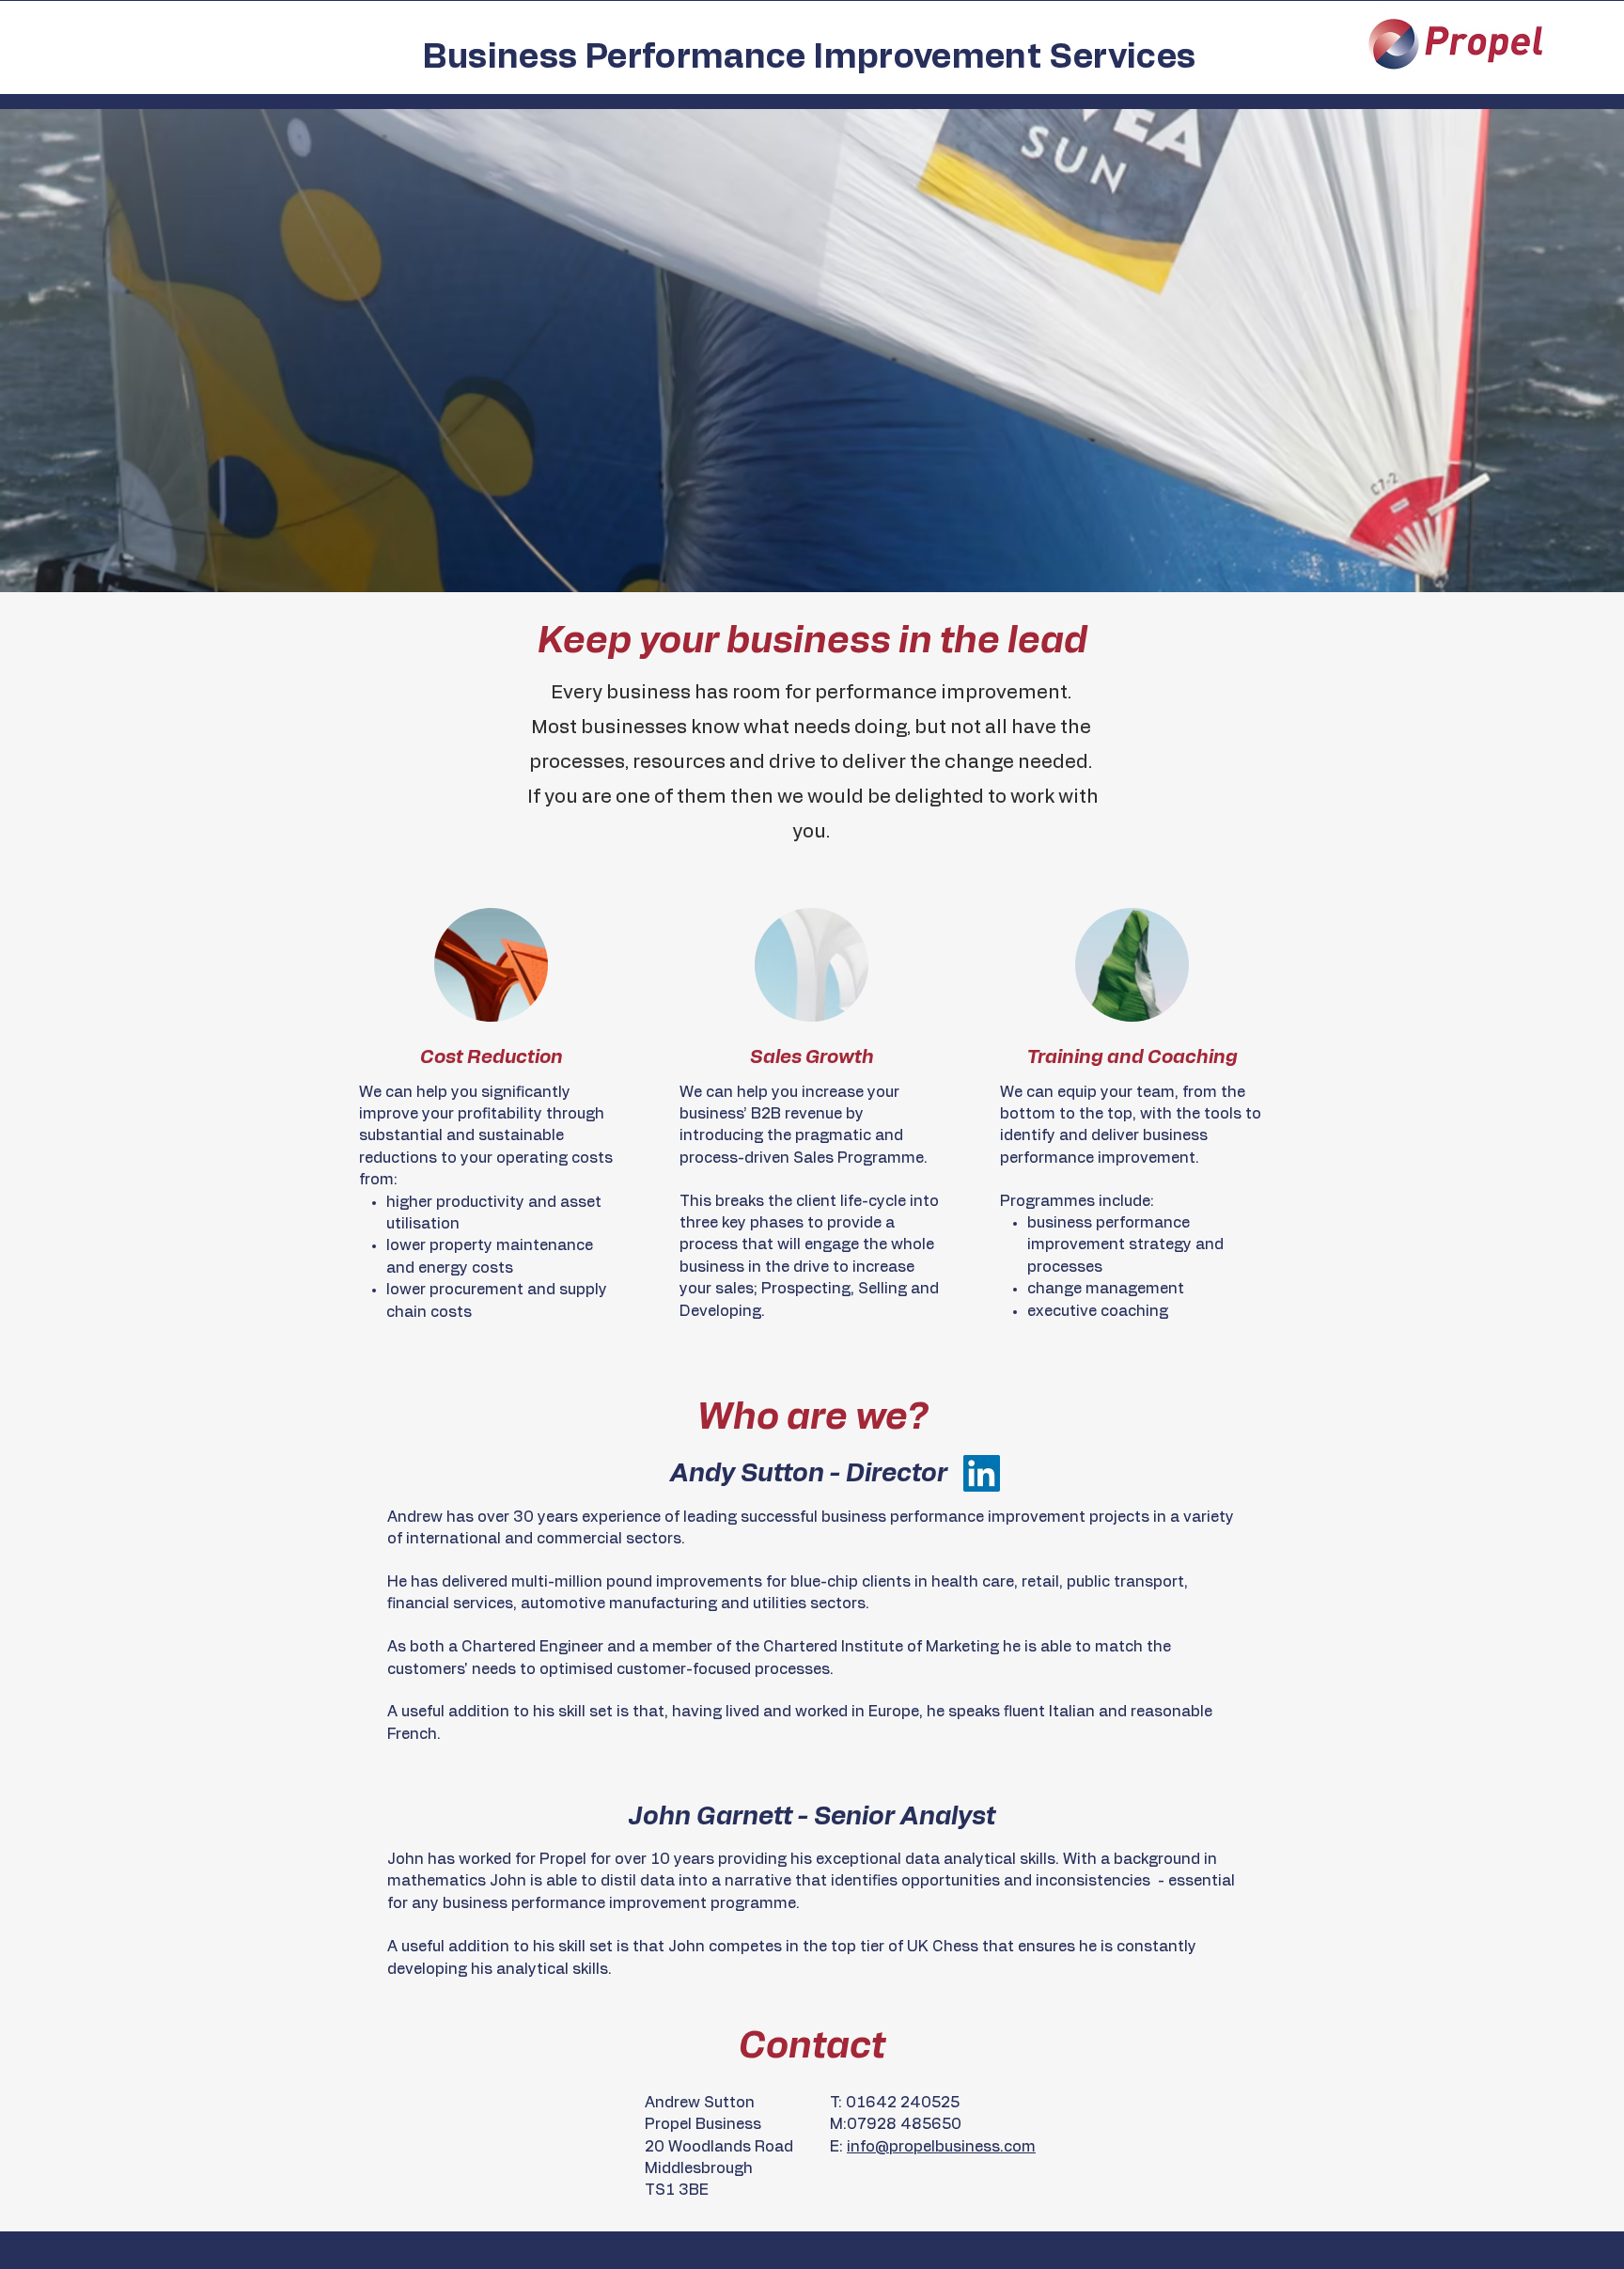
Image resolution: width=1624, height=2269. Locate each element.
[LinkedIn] (982, 1473)
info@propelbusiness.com (941, 2147)
